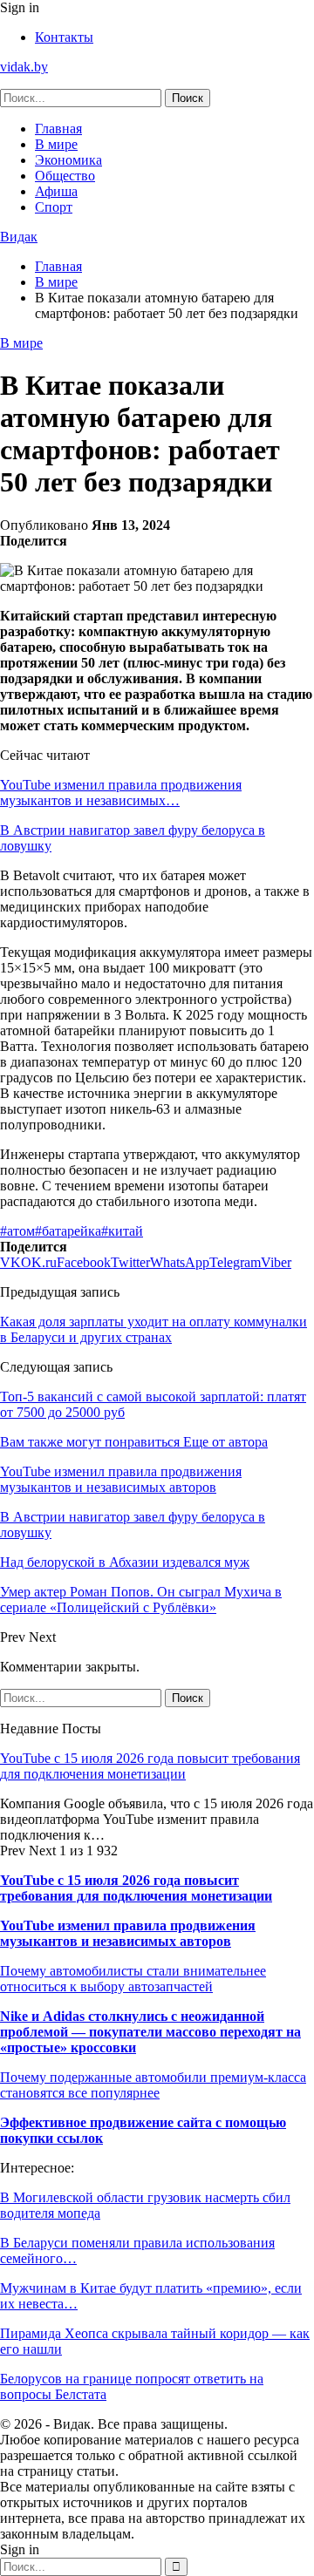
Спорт (54, 207)
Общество (65, 176)
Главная (58, 129)
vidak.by (24, 67)
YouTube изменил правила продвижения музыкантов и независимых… (121, 793)
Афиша (56, 191)
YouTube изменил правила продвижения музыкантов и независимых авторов (128, 1933)
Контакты (64, 37)
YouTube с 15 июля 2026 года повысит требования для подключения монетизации (150, 1766)
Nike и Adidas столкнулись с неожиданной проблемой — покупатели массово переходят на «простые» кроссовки (150, 2032)
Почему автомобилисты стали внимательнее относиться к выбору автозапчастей (133, 1979)
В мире (56, 144)
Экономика (68, 160)
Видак (19, 237)
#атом (17, 1231)
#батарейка (68, 1231)
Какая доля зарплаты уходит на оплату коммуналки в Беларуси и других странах (154, 1329)
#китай (122, 1231)
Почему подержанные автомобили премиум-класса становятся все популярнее (153, 2085)
